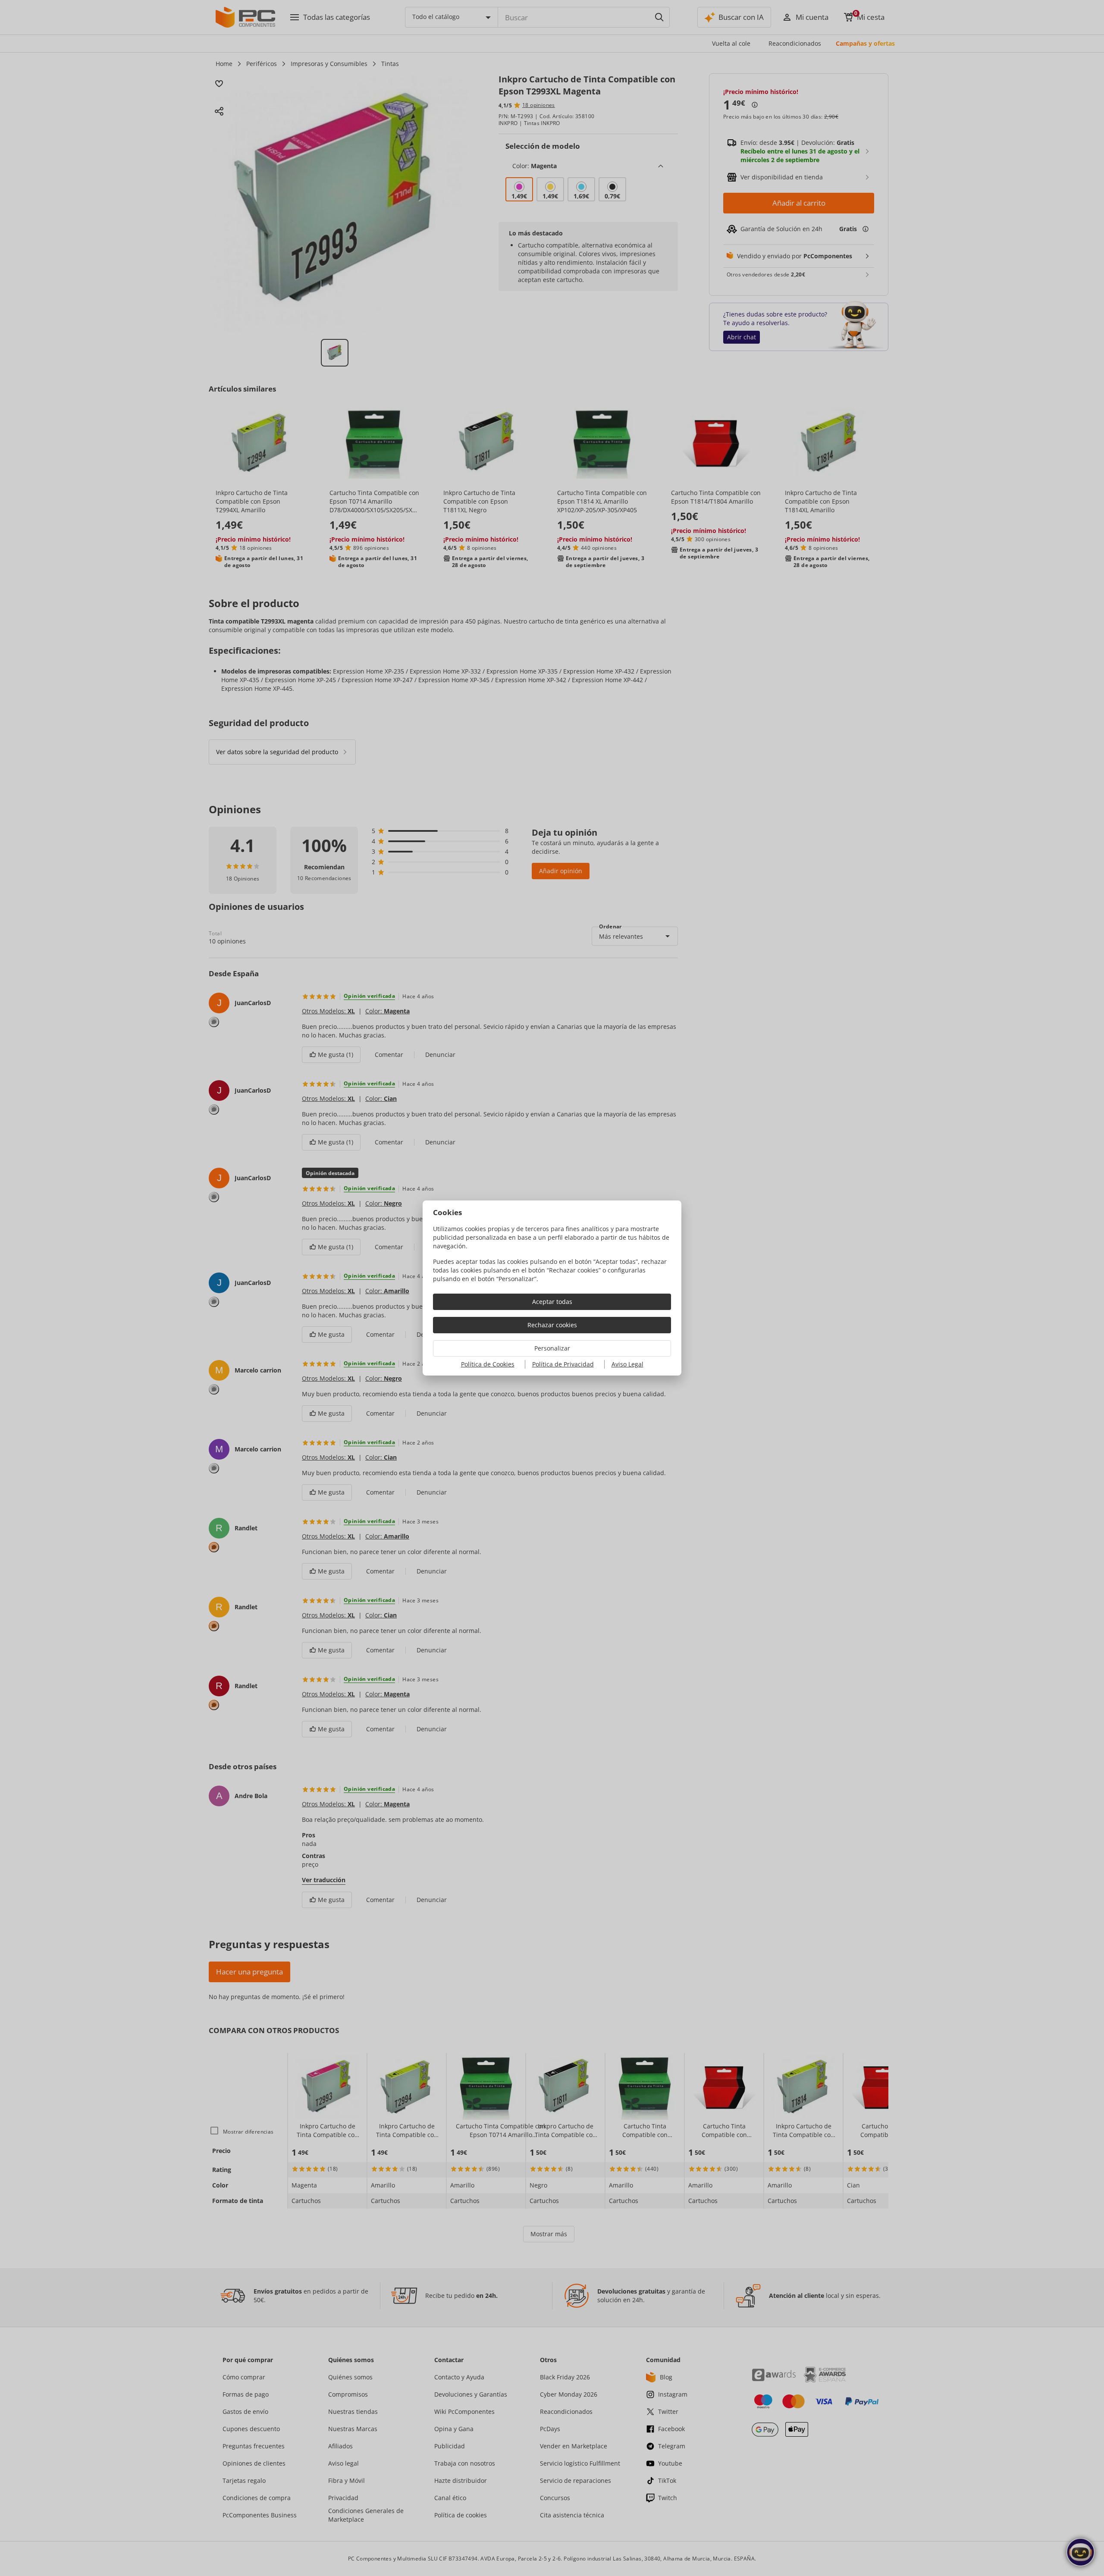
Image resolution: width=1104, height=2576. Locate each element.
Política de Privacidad (563, 1364)
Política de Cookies (488, 1364)
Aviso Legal (627, 1364)
